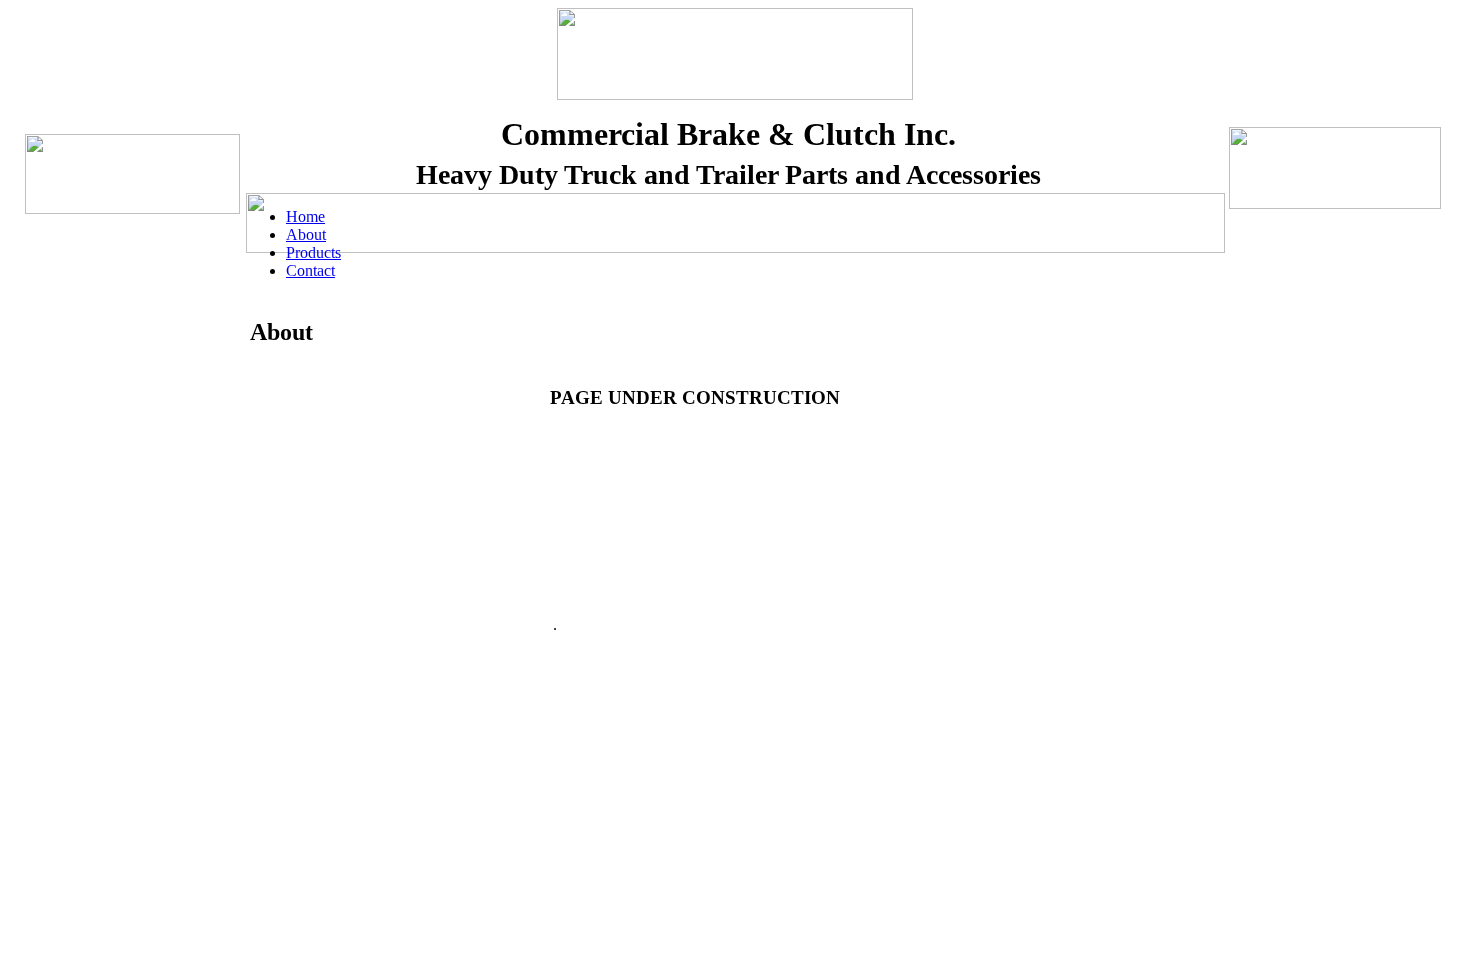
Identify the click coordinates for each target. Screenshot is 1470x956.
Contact (310, 270)
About (306, 234)
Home (305, 216)
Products (313, 252)
